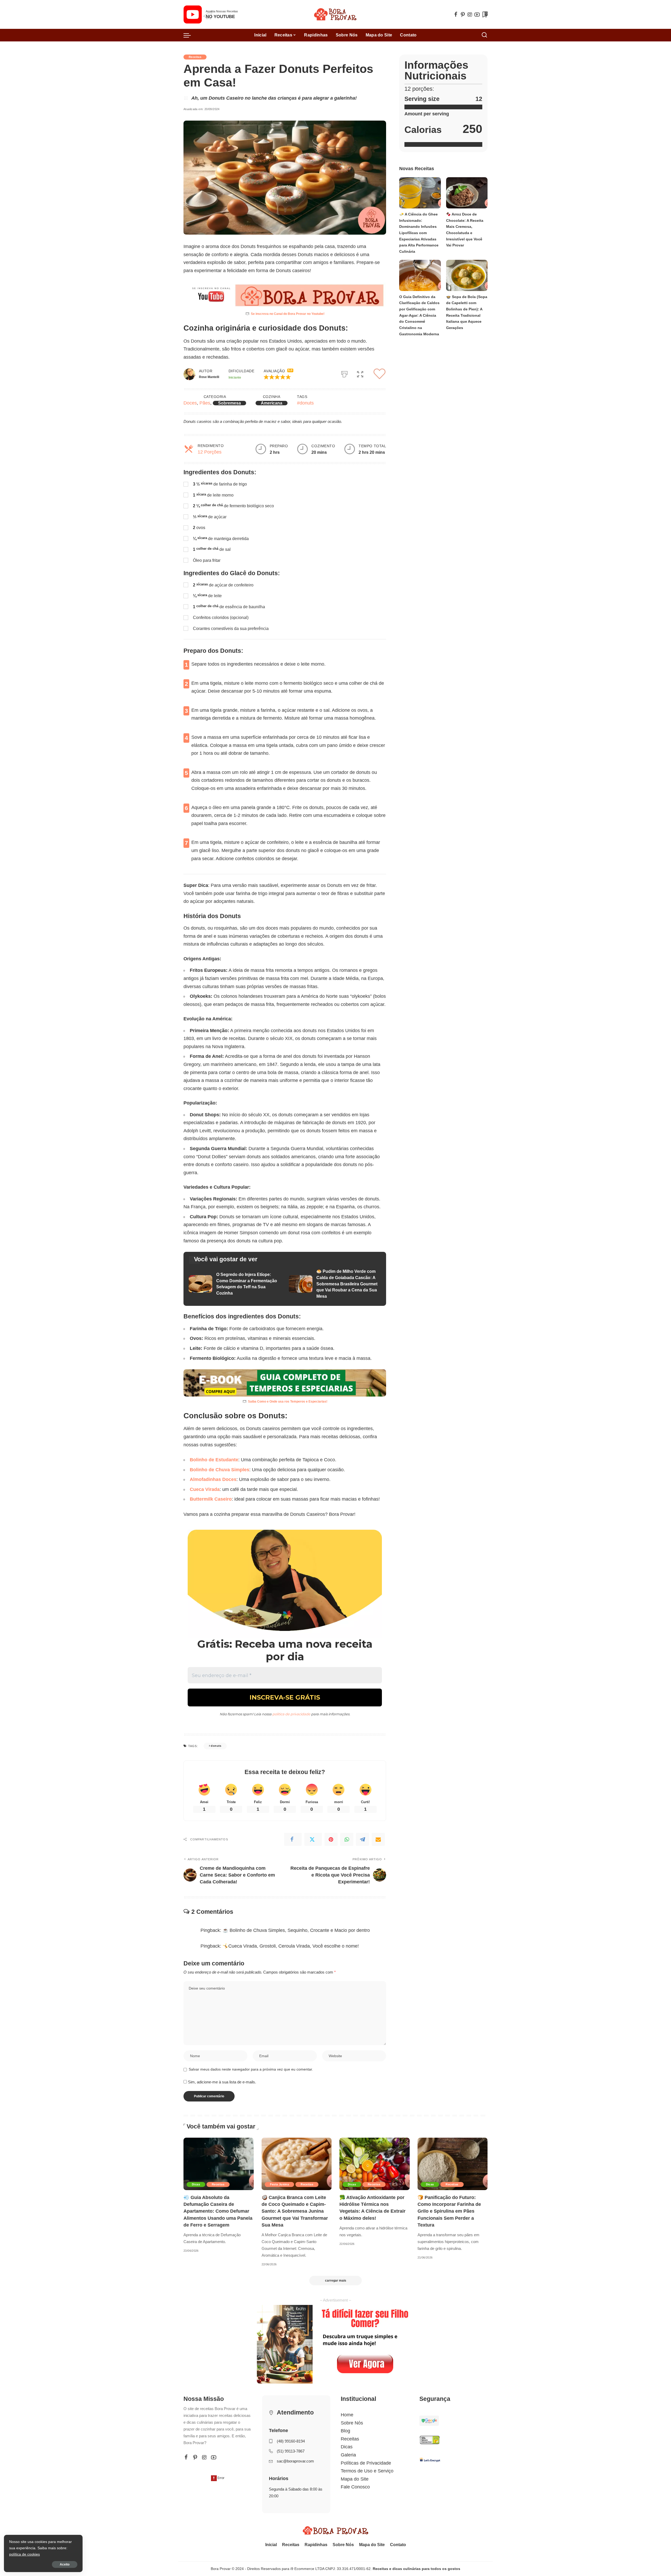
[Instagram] (470, 14)
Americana (272, 403)
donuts (216, 1746)
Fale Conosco (355, 2487)
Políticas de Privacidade (366, 2463)
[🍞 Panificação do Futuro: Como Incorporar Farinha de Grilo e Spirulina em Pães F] (453, 2164)
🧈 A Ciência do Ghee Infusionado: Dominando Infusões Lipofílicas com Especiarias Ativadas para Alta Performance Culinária (419, 233)
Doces (190, 403)
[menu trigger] (190, 35)
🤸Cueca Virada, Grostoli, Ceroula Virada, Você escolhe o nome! (291, 1946)
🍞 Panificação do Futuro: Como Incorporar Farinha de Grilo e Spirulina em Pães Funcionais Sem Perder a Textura (449, 2211)
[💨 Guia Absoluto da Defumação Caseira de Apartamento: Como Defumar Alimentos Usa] (219, 2164)
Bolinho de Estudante (214, 1460)
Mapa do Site (355, 2479)
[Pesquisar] (484, 35)
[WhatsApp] (347, 1839)
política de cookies (25, 2554)
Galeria (348, 2455)
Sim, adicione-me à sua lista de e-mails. (221, 2082)
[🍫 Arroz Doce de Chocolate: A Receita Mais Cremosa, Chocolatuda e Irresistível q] (467, 193)
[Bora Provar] (335, 14)
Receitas (195, 57)
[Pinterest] (463, 14)
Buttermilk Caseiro (211, 1499)
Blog (345, 2431)
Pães (205, 403)
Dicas (196, 2184)
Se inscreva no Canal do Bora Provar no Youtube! (288, 314)
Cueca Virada (205, 1489)
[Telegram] (362, 1839)
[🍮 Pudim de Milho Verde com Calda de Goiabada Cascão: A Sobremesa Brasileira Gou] (335, 1284)
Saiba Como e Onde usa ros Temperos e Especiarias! (288, 1402)
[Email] (378, 1839)
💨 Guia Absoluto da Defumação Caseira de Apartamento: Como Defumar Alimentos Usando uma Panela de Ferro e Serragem (218, 2211)
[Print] (344, 373)
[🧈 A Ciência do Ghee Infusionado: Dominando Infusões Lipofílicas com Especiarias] (420, 193)
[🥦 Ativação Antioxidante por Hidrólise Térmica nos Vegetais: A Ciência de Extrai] (375, 2164)
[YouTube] (477, 14)
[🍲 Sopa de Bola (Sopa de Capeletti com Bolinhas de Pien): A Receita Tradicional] (467, 275)
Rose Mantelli (209, 377)
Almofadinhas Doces (213, 1479)
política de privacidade (291, 1714)
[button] (288, 377)
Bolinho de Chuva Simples (220, 1470)
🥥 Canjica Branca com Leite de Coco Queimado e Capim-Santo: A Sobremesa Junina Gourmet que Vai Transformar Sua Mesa (295, 2211)
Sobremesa (229, 403)
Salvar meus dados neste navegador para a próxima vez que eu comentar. (251, 2069)
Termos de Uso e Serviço (367, 2471)
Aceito (65, 2564)
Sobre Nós (352, 2423)
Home (347, 2415)
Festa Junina (280, 2184)
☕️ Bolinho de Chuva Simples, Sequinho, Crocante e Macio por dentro (296, 1930)
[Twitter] (313, 1839)
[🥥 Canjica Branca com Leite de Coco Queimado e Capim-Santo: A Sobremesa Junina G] (297, 2164)
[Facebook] (456, 14)
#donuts (305, 403)
